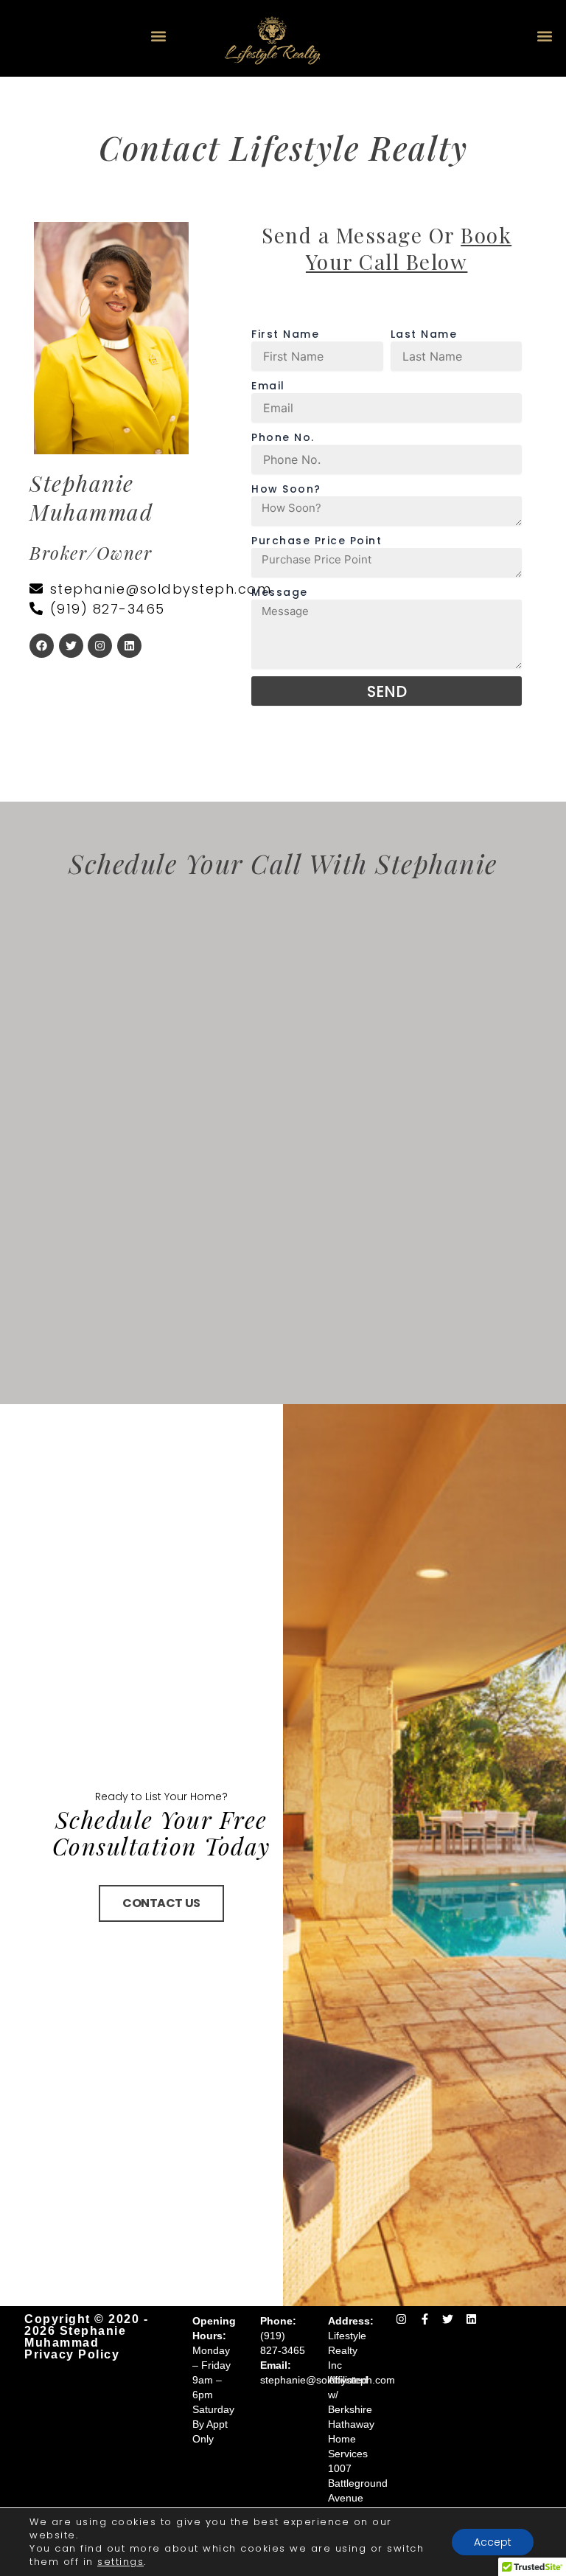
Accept (493, 2542)
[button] (158, 37)
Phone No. (283, 437)
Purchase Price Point (317, 541)
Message (280, 592)
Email (268, 386)
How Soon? (286, 489)
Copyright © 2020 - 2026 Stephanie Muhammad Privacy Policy (86, 2337)
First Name (285, 334)
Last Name (424, 334)
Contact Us (161, 1903)
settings (120, 2562)
